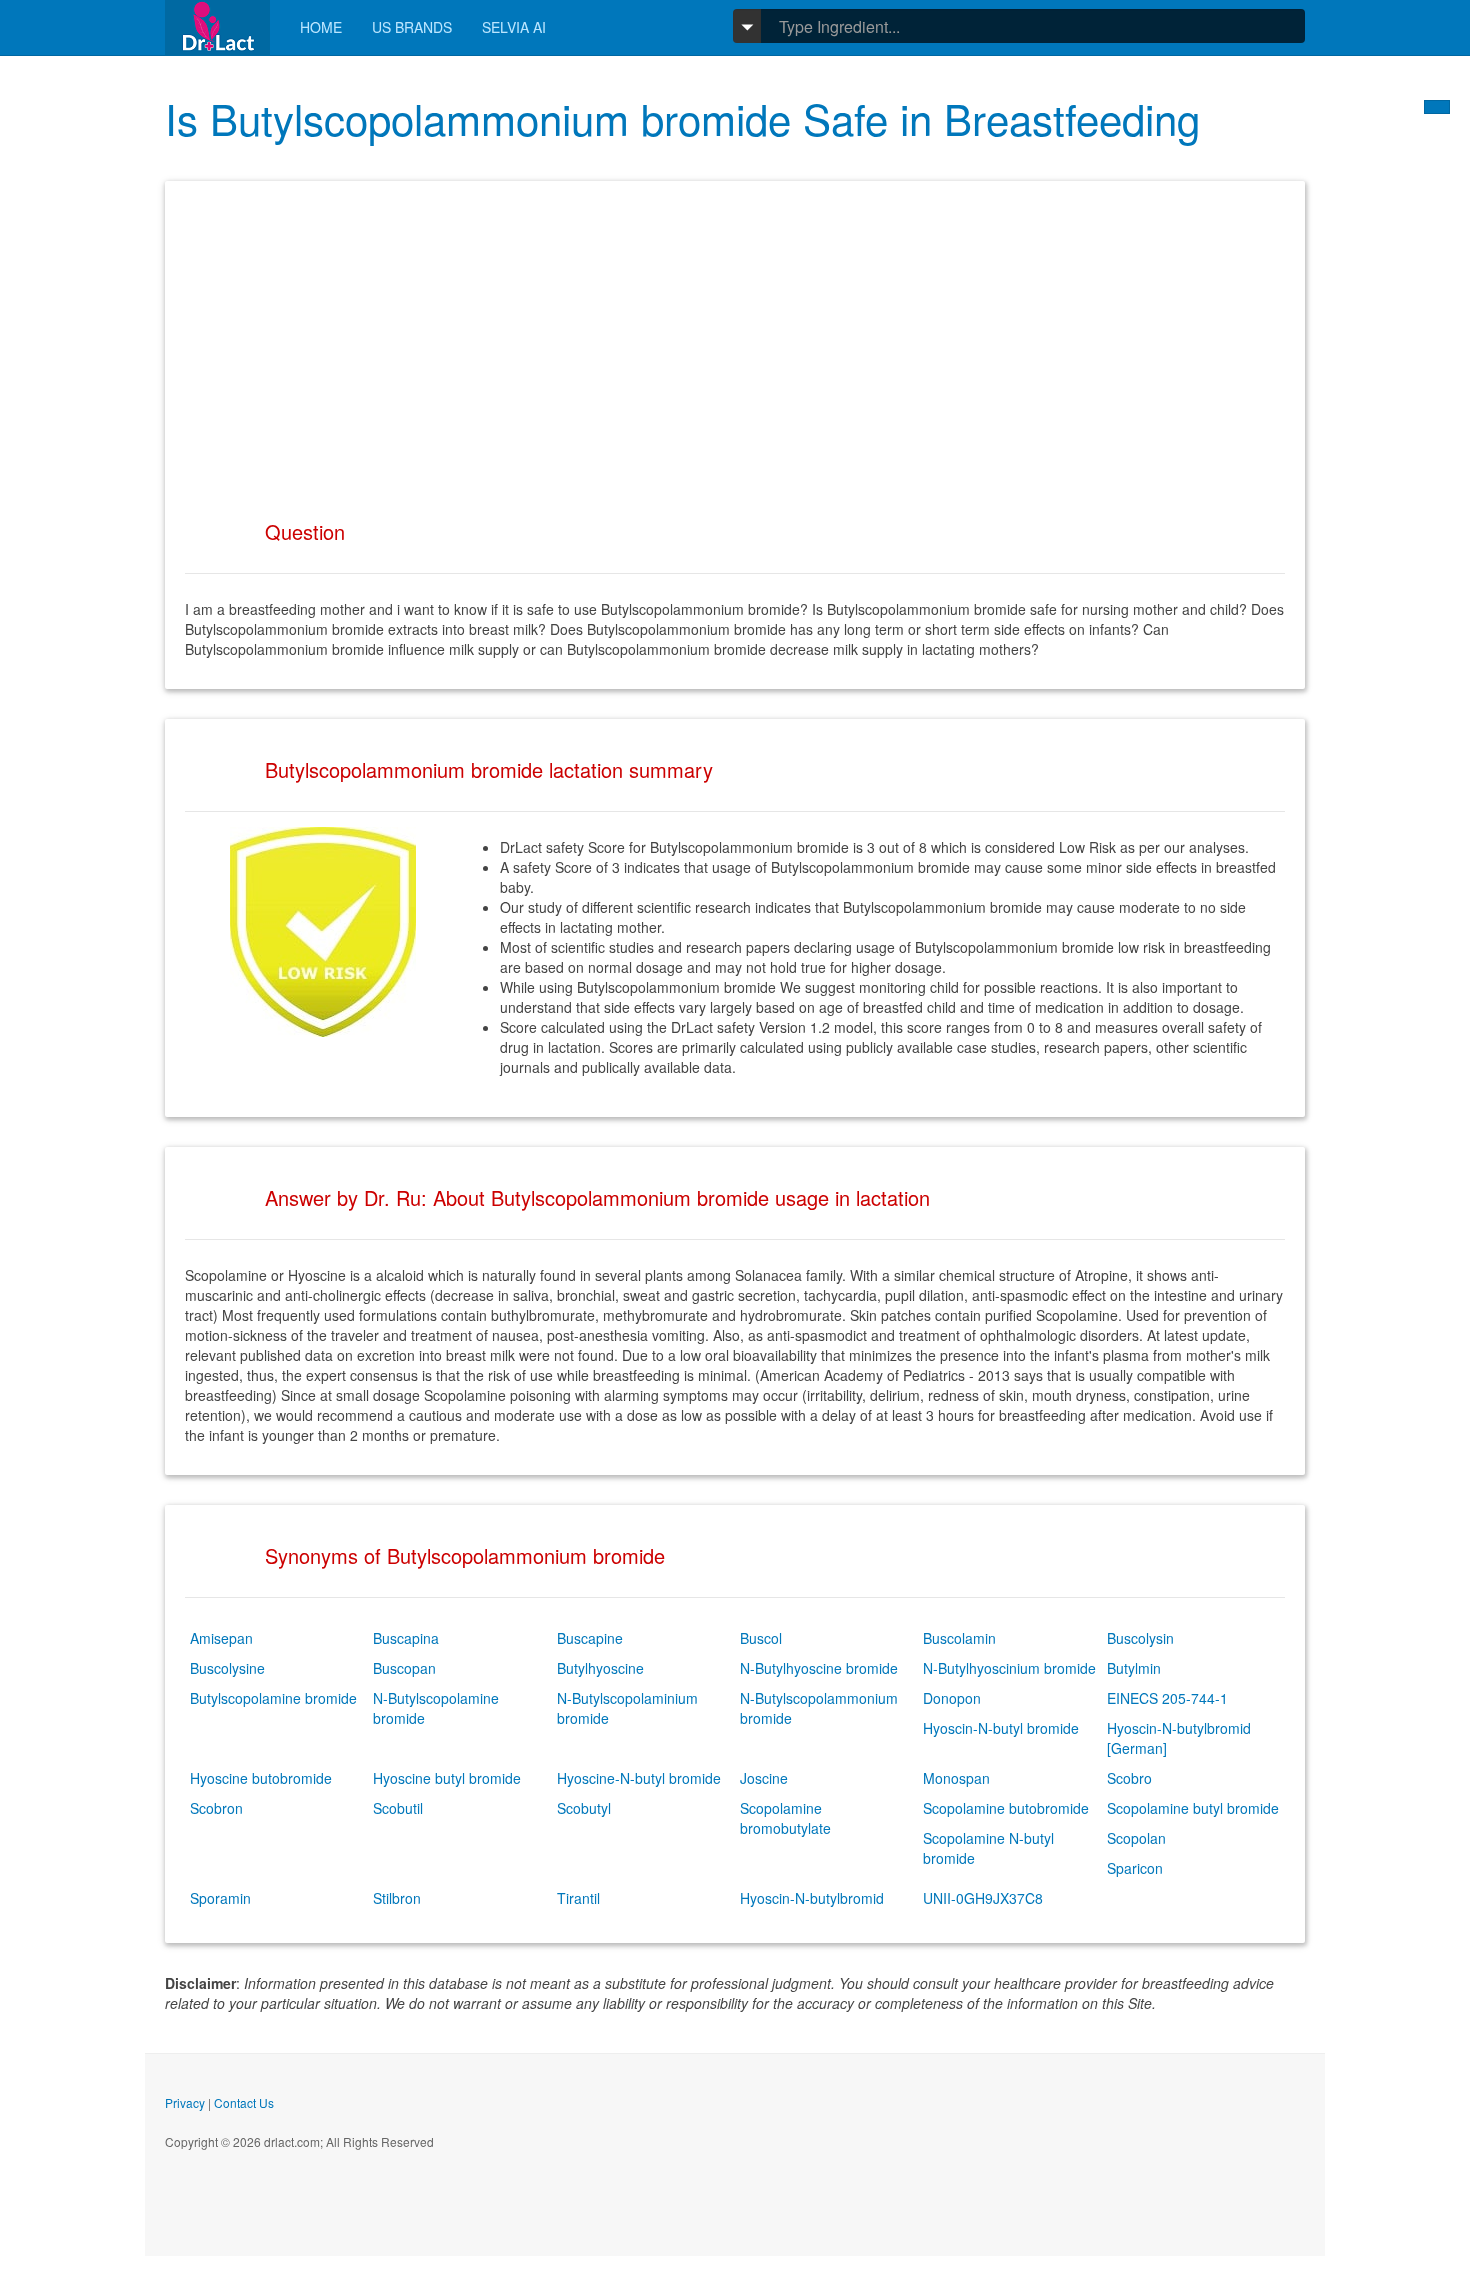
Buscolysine (227, 1668)
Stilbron (397, 1898)
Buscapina (406, 1638)
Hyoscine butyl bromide (447, 1778)
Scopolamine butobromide (1006, 1808)
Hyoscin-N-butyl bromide (1001, 1728)
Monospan (956, 1778)
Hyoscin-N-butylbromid (812, 1898)
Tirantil (578, 1898)
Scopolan (1136, 1838)
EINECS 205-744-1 (1167, 1698)
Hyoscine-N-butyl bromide (639, 1778)
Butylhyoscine (600, 1668)
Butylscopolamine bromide (273, 1698)
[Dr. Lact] (217, 27)
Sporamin (220, 1898)
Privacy (185, 2102)
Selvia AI (514, 27)
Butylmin (1134, 1668)
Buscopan (404, 1668)
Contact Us (244, 2102)
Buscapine (590, 1638)
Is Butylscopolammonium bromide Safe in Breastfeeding (682, 118)
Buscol (761, 1638)
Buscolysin (1140, 1638)
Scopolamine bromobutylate (785, 1818)
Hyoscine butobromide (261, 1778)
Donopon (952, 1698)
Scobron (216, 1808)
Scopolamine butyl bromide (1193, 1808)
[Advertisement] (735, 341)
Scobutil (398, 1808)
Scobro (1129, 1778)
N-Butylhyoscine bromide (819, 1668)
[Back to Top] (1437, 107)
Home (321, 27)
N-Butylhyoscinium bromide (1009, 1668)
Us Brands (412, 27)
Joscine (764, 1778)
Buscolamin (959, 1638)
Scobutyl (584, 1808)
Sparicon (1135, 1868)
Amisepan (221, 1638)
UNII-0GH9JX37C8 (983, 1898)
